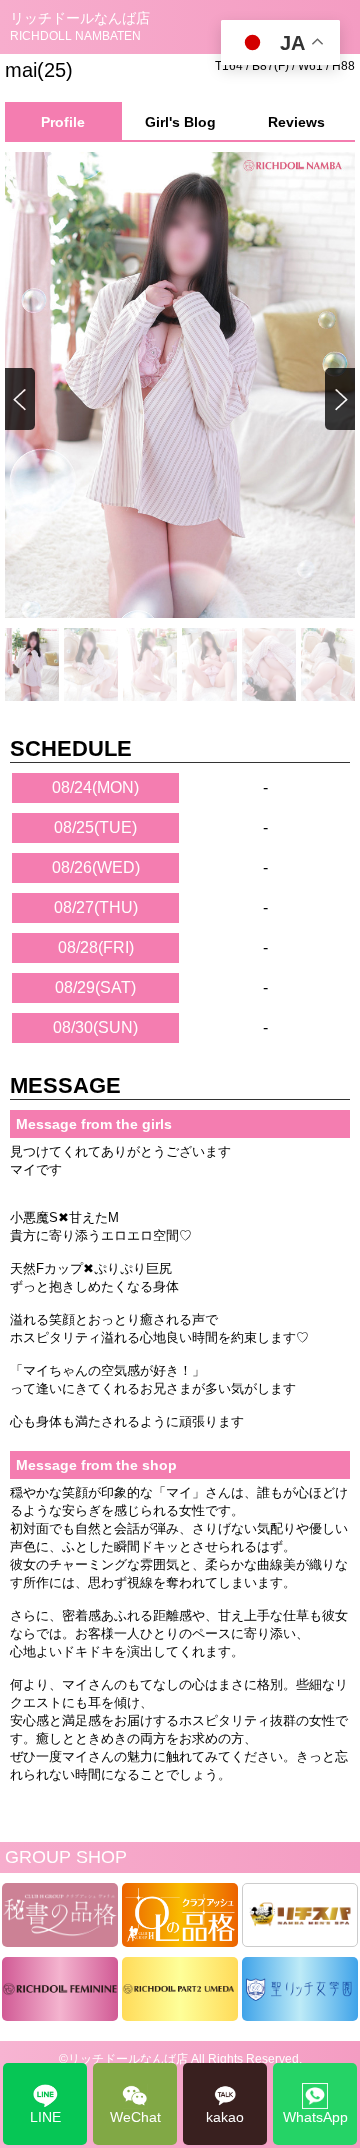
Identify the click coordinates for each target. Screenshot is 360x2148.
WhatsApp (315, 2117)
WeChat (135, 2117)
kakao (225, 2117)
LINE (45, 2117)
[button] (339, 400)
